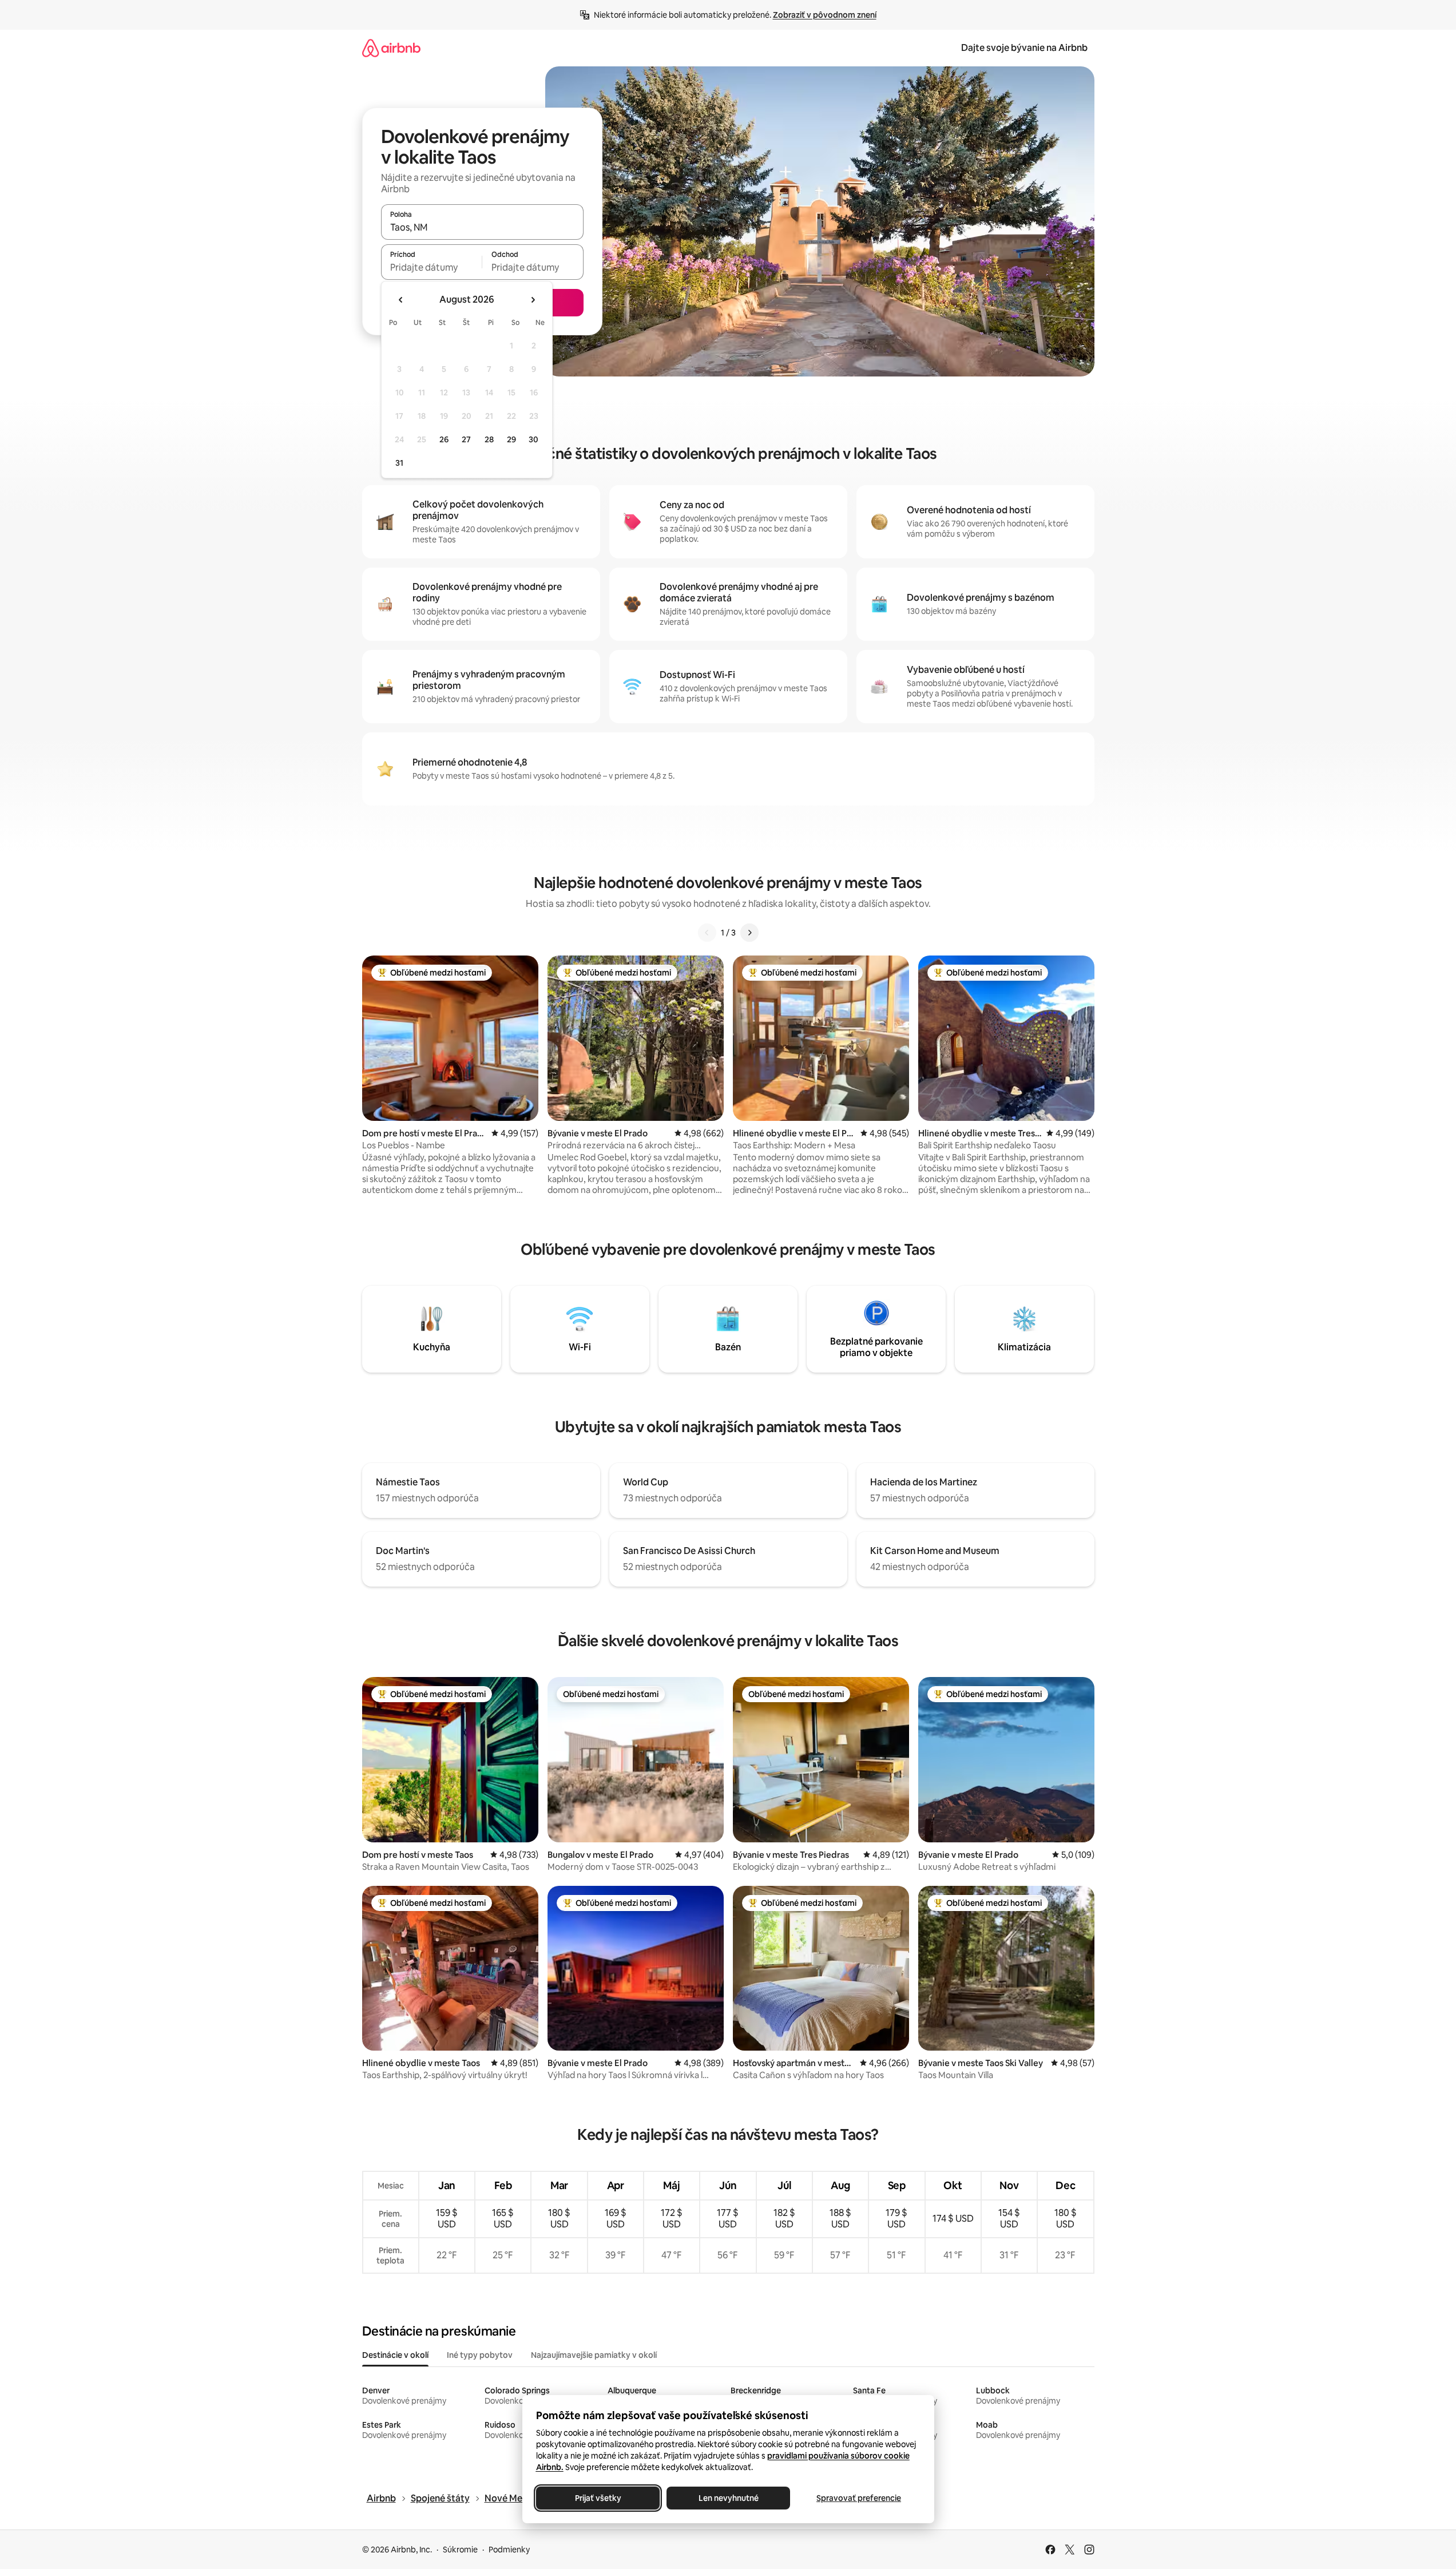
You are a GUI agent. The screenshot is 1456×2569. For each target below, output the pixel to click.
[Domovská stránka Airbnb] (391, 48)
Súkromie (460, 2550)
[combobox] (482, 227)
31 (399, 463)
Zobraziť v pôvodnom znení (825, 15)
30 (533, 439)
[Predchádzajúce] (707, 933)
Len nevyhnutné (728, 2498)
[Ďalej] (749, 933)
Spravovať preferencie (859, 2498)
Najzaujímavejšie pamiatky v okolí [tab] (594, 2355)
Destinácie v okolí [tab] (395, 2355)
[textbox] (432, 267)
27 (466, 439)
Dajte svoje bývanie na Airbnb (1024, 48)
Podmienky (509, 2550)
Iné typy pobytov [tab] (480, 2355)
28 (489, 439)
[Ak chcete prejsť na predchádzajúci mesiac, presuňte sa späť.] (401, 300)
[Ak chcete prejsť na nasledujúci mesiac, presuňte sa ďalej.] (533, 300)
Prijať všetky (598, 2498)
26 (444, 439)
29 (511, 439)
